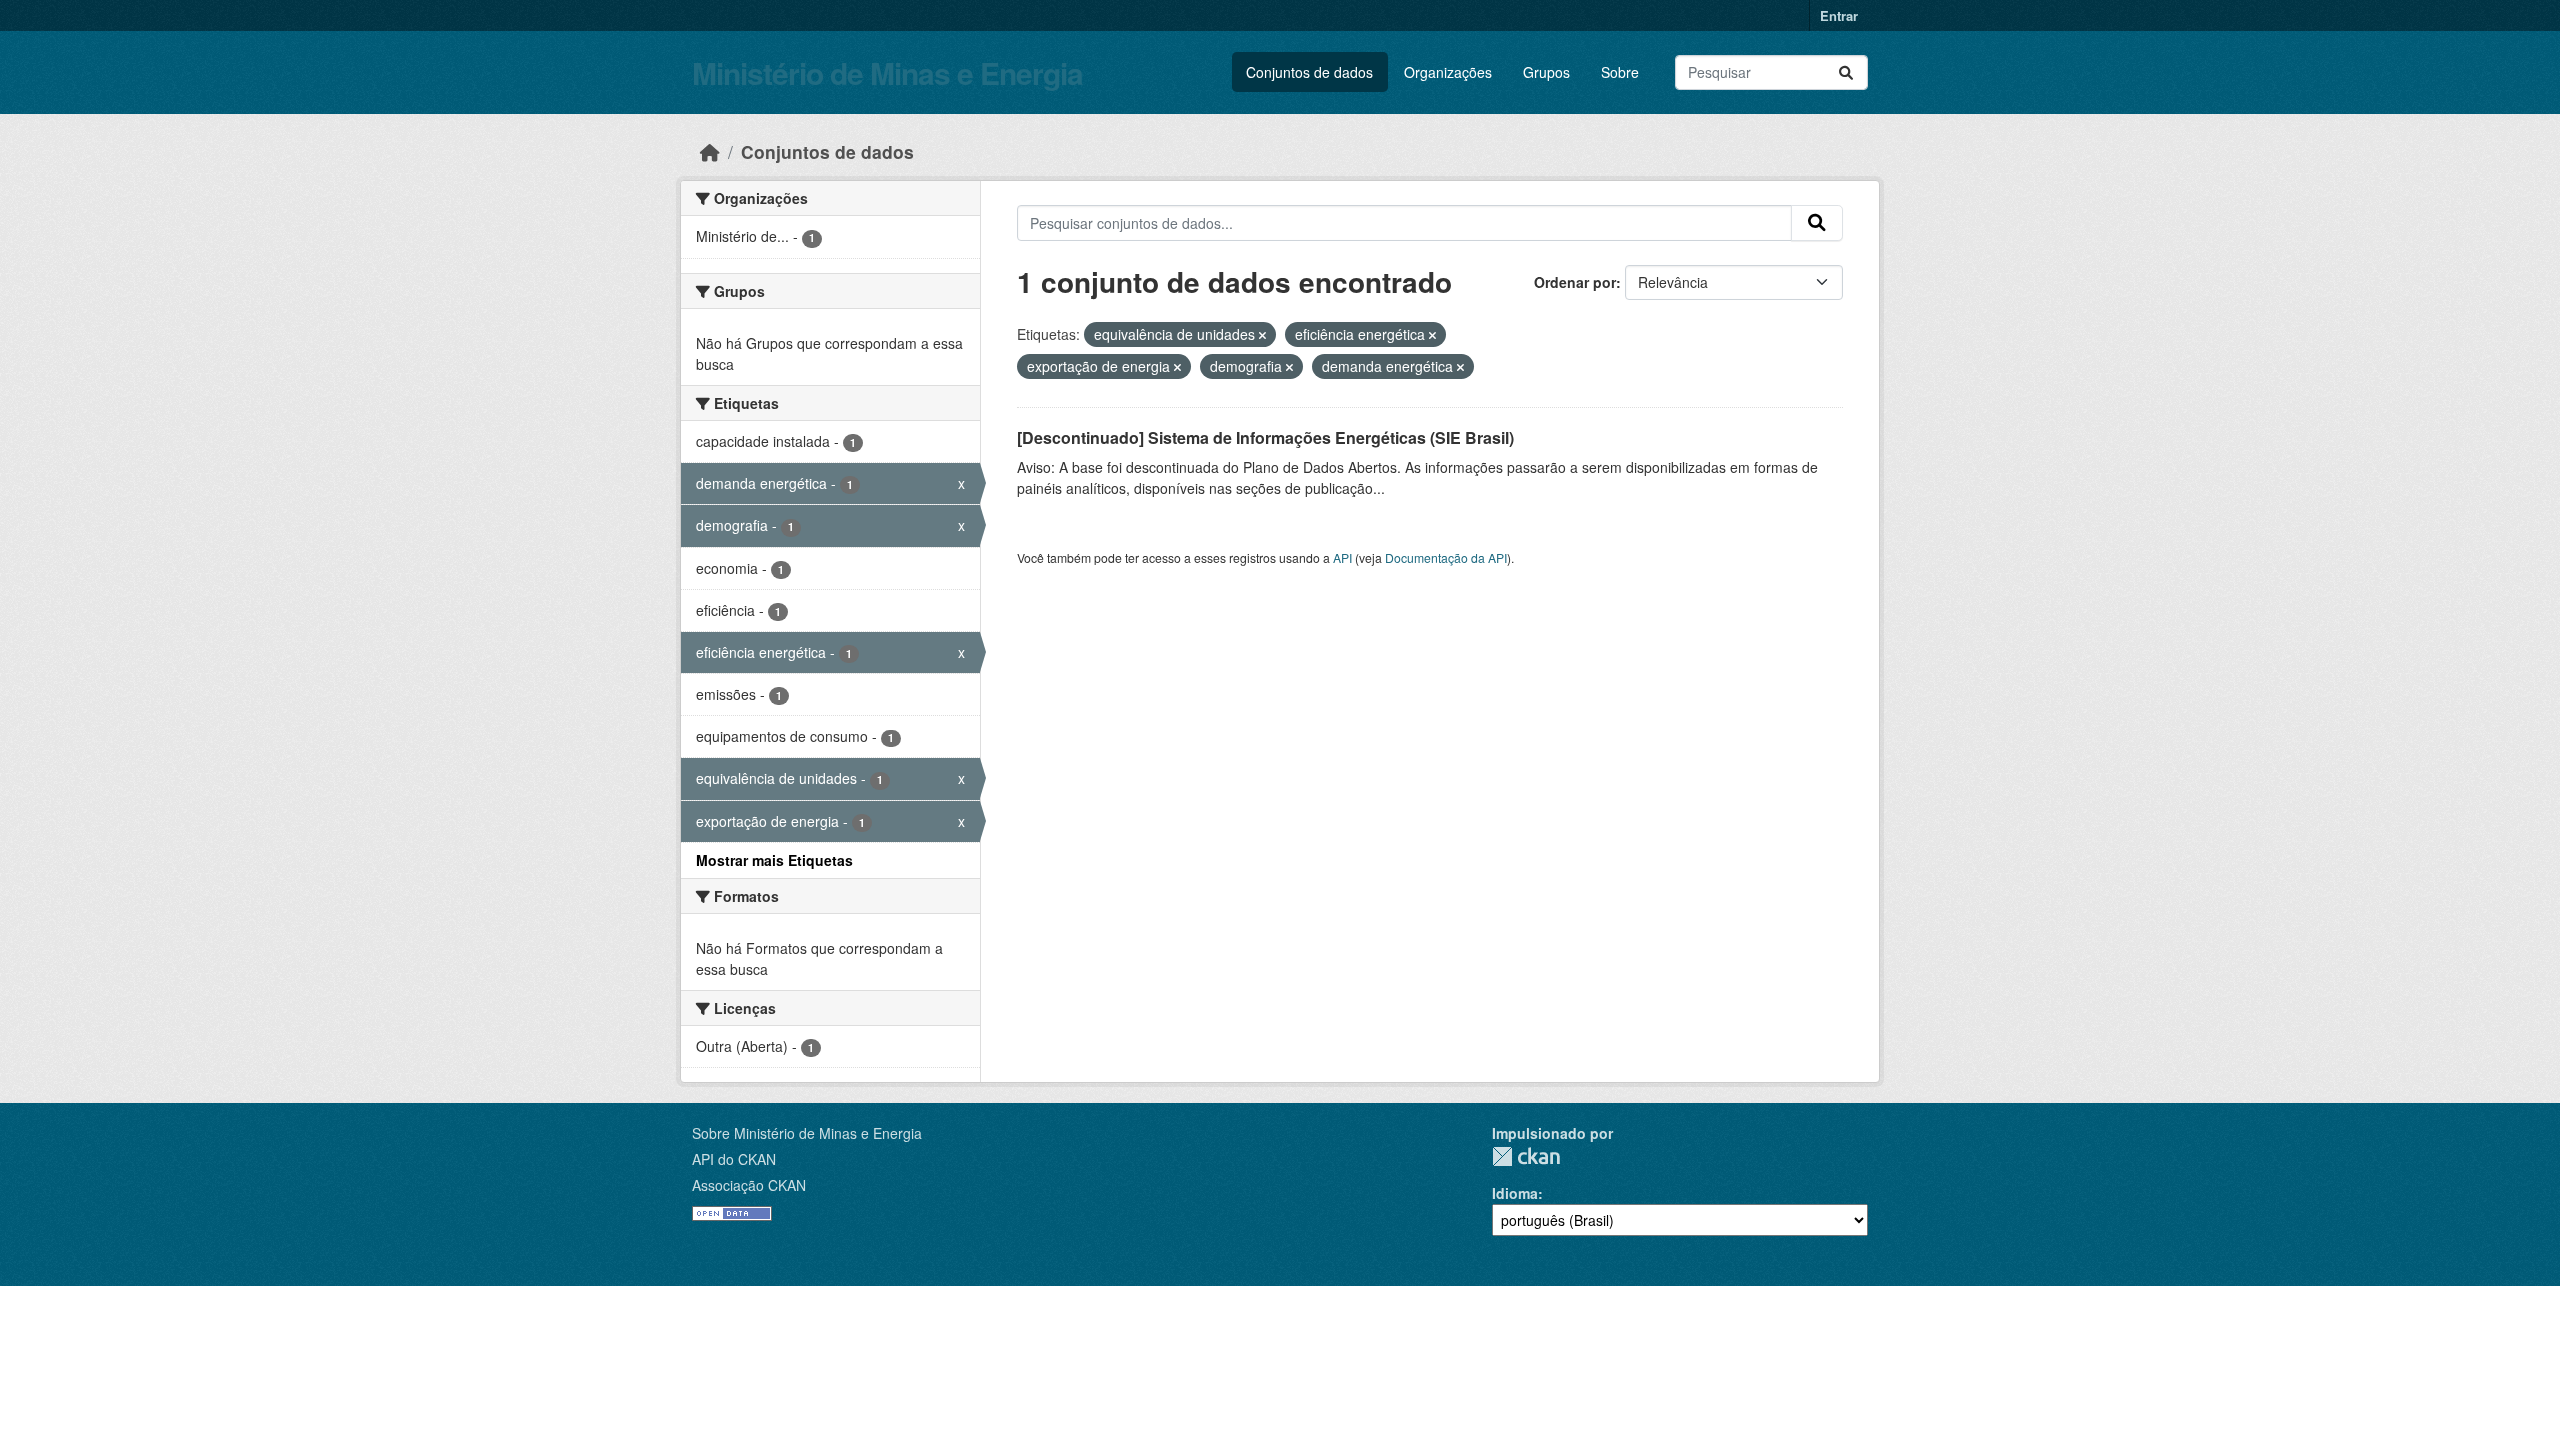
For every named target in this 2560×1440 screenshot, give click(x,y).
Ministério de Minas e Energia (887, 72)
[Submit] (1846, 72)
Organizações (1448, 72)
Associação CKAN (749, 1185)
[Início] (710, 151)
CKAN (1526, 1156)
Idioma (1515, 1193)
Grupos (1546, 72)
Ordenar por (1575, 282)
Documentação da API (1446, 557)
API (1342, 557)
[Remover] (1262, 335)
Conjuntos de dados (1309, 72)
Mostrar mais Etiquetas (774, 860)
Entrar (1839, 15)
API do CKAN (734, 1159)
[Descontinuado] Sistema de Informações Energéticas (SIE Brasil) (1265, 437)
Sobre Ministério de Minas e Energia (807, 1133)
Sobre (1620, 72)
